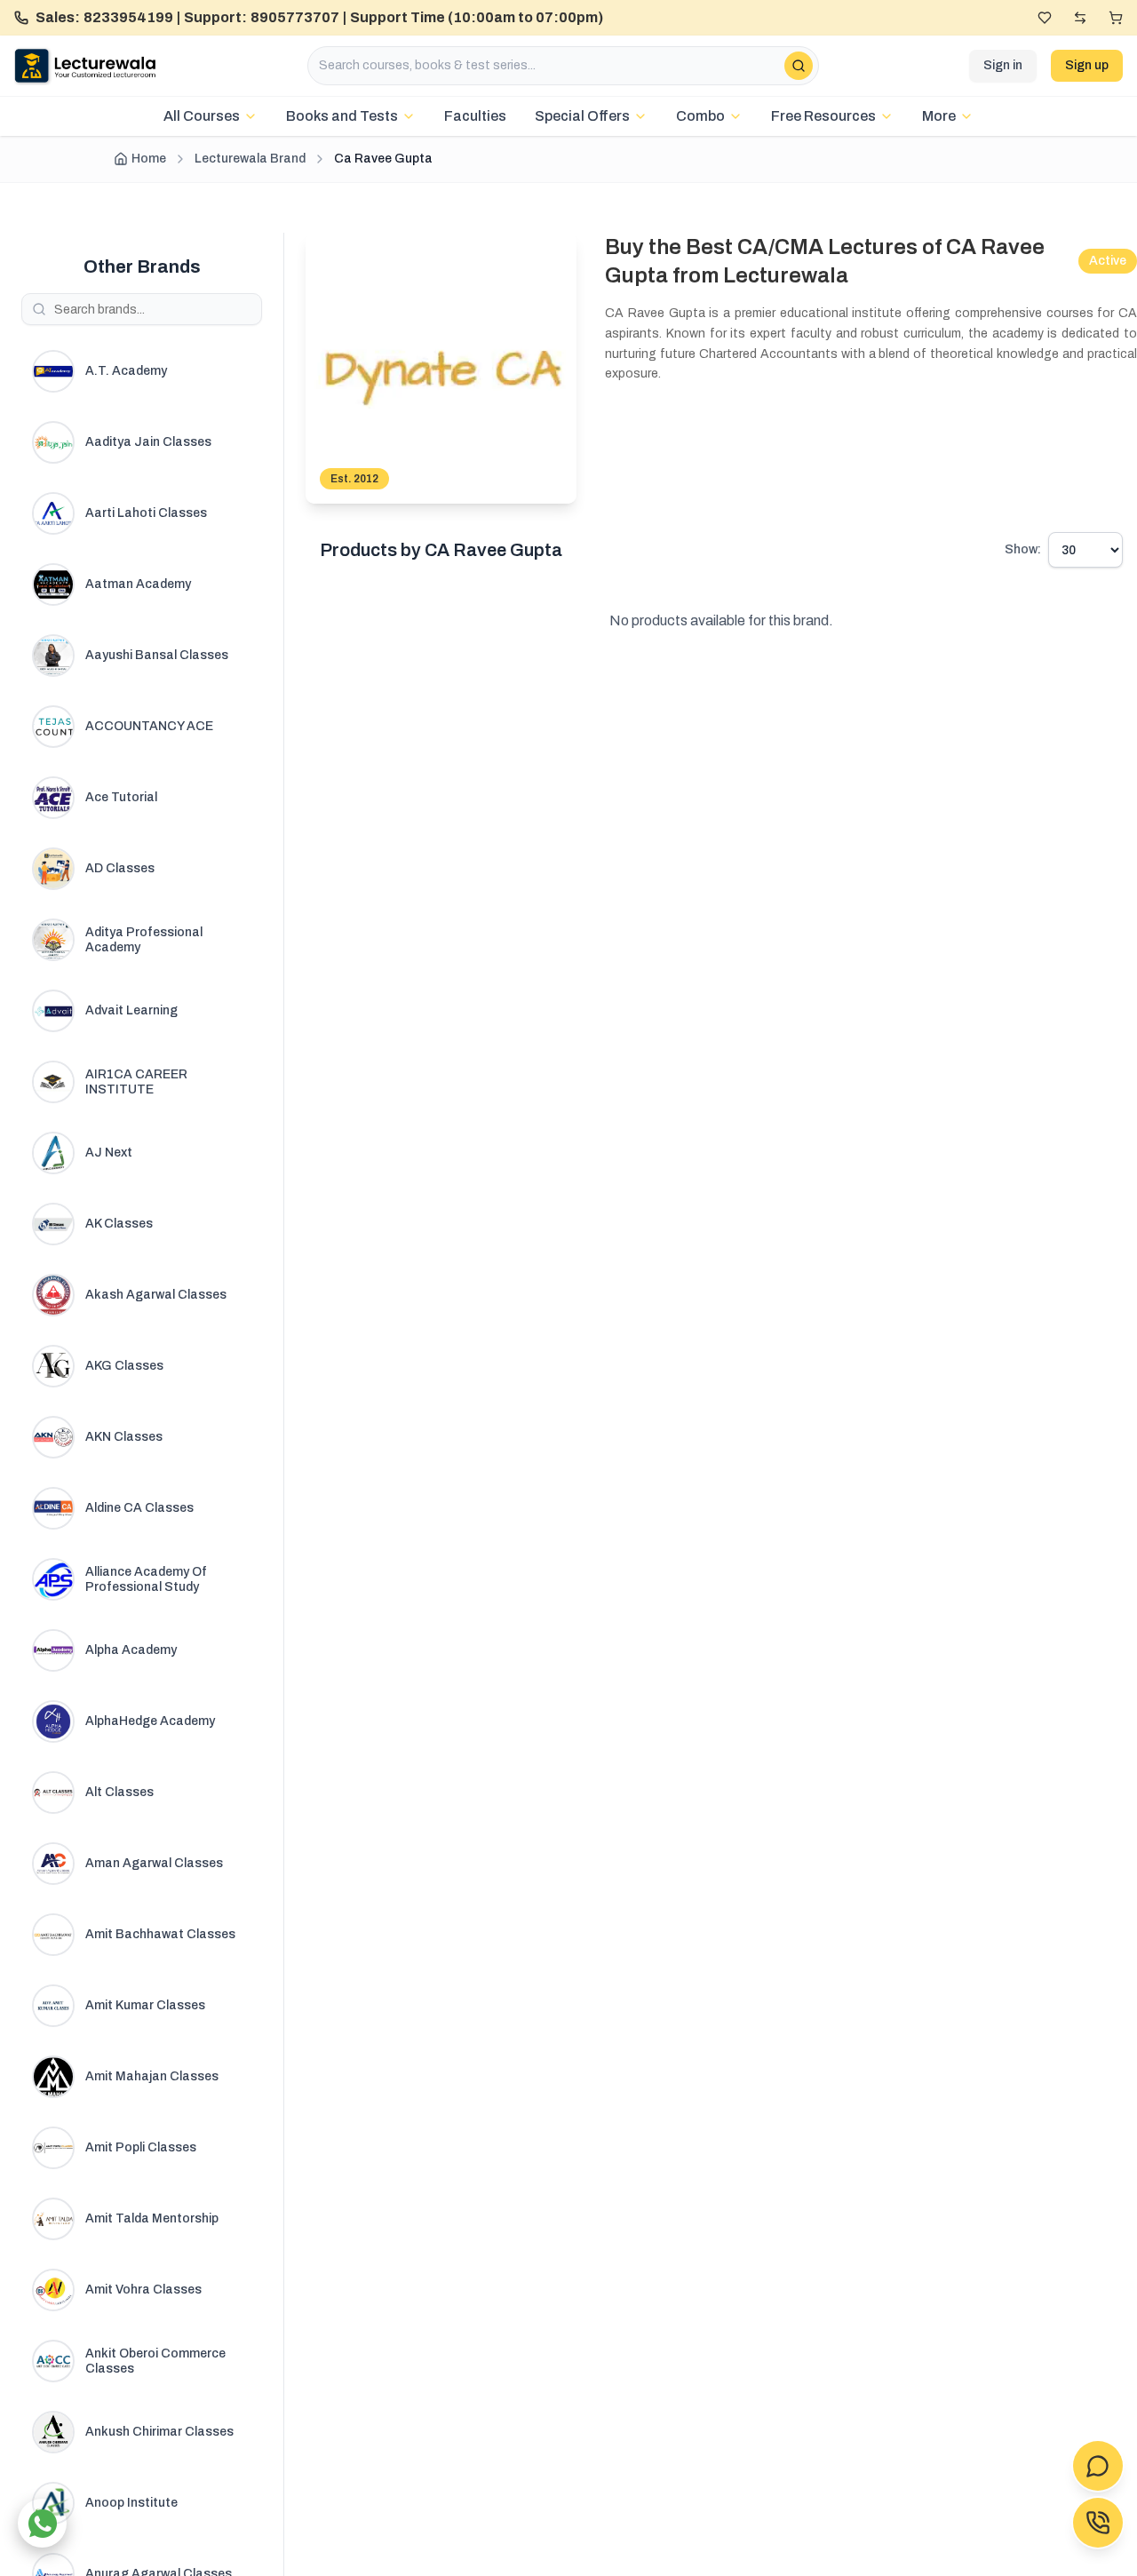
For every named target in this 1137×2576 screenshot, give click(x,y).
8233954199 (128, 17)
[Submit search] (799, 66)
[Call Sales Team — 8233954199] (1098, 2523)
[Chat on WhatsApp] (42, 2523)
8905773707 (295, 17)
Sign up (1087, 65)
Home (149, 159)
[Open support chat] (1098, 2466)
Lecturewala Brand (250, 159)
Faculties (475, 116)
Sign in (1003, 65)
